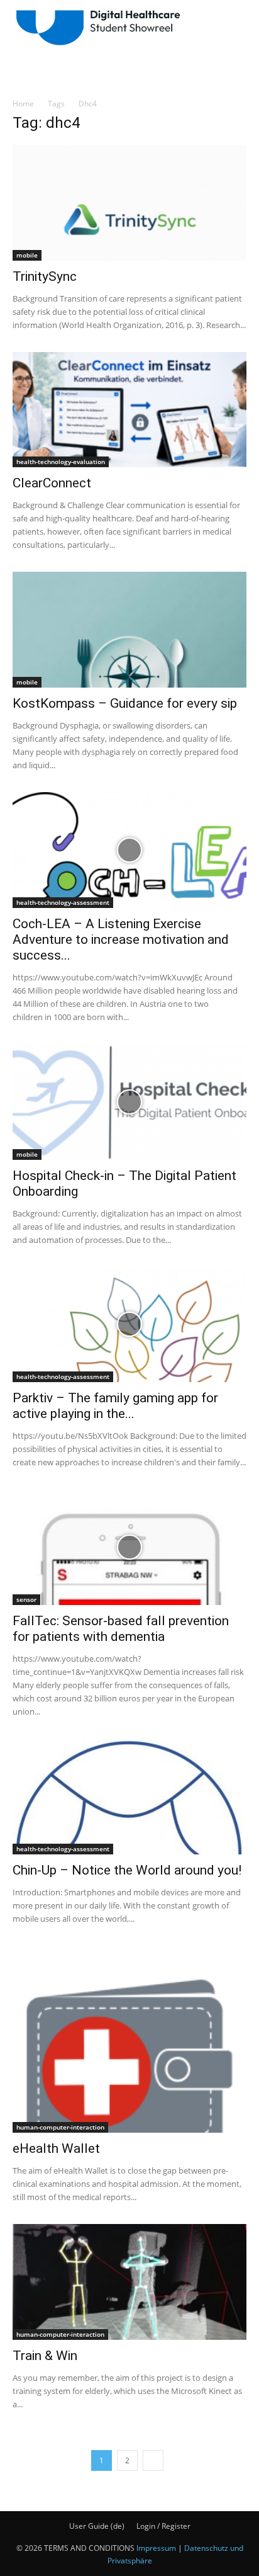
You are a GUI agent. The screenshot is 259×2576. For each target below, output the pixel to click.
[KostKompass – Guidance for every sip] (129, 630)
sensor (26, 1599)
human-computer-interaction (60, 2127)
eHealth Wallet (56, 2148)
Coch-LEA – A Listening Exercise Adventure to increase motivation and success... (121, 939)
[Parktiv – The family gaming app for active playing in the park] (129, 1325)
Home (23, 104)
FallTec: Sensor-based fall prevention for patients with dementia (121, 1629)
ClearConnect (52, 483)
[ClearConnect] (129, 410)
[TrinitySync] (129, 203)
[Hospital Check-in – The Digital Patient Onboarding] (129, 1102)
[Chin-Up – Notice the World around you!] (129, 1796)
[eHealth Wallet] (129, 2040)
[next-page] (153, 2460)
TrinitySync (45, 276)
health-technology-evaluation (61, 462)
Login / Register (163, 2526)
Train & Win (45, 2356)
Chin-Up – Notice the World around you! (127, 1870)
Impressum (156, 2548)
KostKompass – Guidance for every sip (125, 703)
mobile (27, 255)
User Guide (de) (97, 2526)
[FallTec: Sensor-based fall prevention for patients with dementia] (129, 1547)
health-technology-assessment (63, 902)
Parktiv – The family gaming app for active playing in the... (115, 1406)
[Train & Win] (129, 2282)
